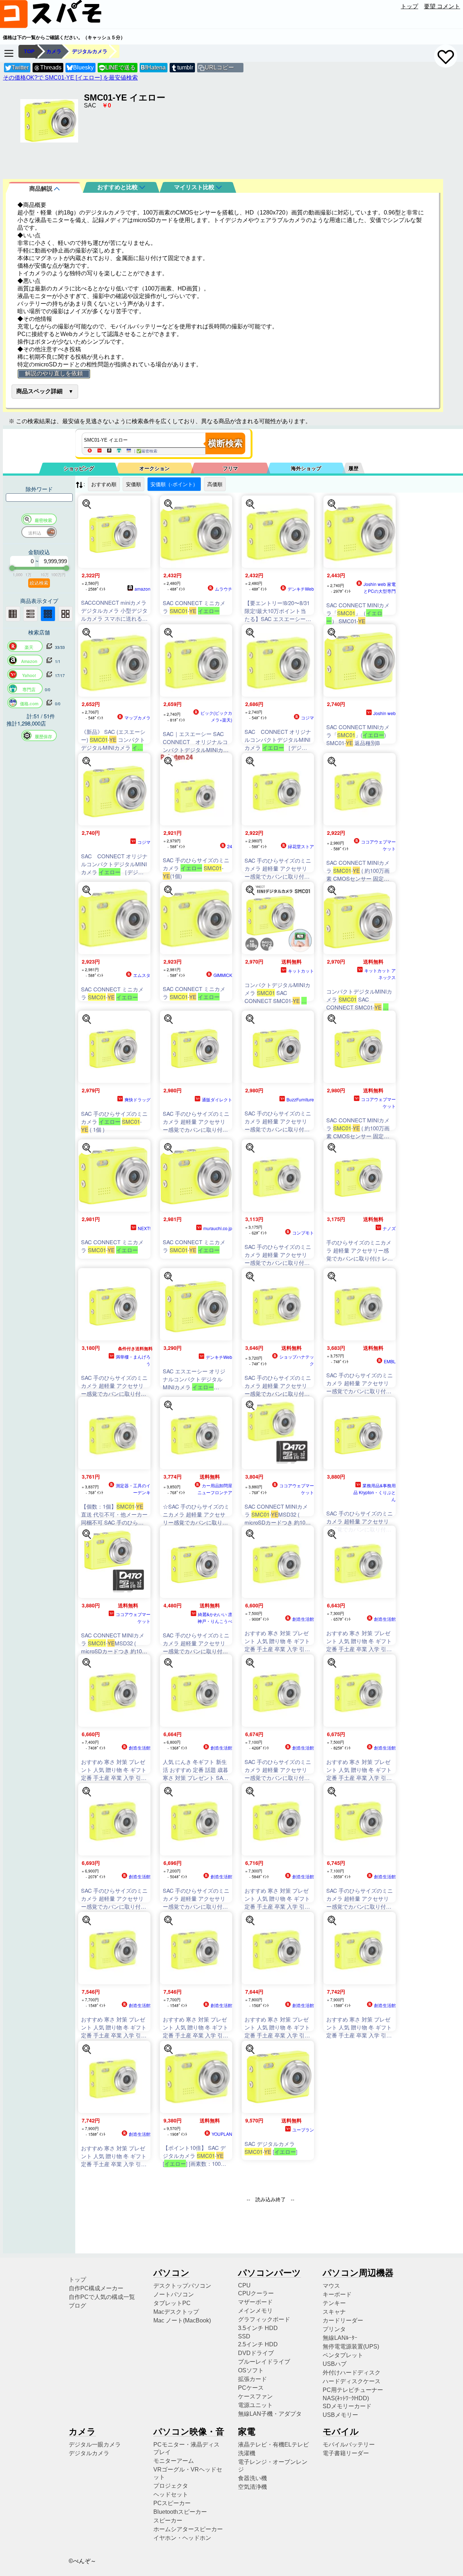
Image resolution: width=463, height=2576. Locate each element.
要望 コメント (442, 6)
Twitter (20, 67)
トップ (409, 6)
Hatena (153, 67)
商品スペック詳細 (39, 391)
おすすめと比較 (118, 187)
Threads (51, 67)
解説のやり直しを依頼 (54, 373)
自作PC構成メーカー (96, 2288)
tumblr (185, 67)
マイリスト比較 (195, 187)
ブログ (77, 2306)
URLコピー (219, 67)
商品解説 (42, 189)
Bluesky (83, 67)
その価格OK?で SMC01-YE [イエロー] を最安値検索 (70, 78)
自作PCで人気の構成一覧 (102, 2297)
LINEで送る (117, 67)
